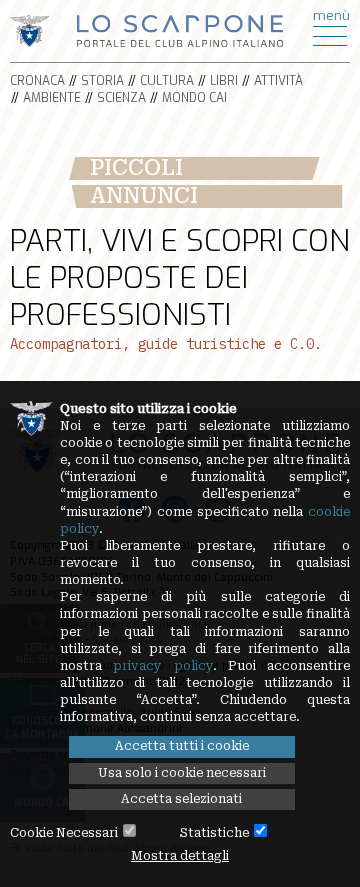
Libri (224, 81)
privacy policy (162, 666)
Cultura (167, 81)
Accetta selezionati (181, 799)
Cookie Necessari (64, 833)
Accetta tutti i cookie (182, 746)
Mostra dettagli (180, 856)
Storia (102, 81)
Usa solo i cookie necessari (182, 773)
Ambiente (52, 98)
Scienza (121, 98)
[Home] (180, 29)
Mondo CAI (194, 98)
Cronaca (37, 81)
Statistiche (214, 833)
